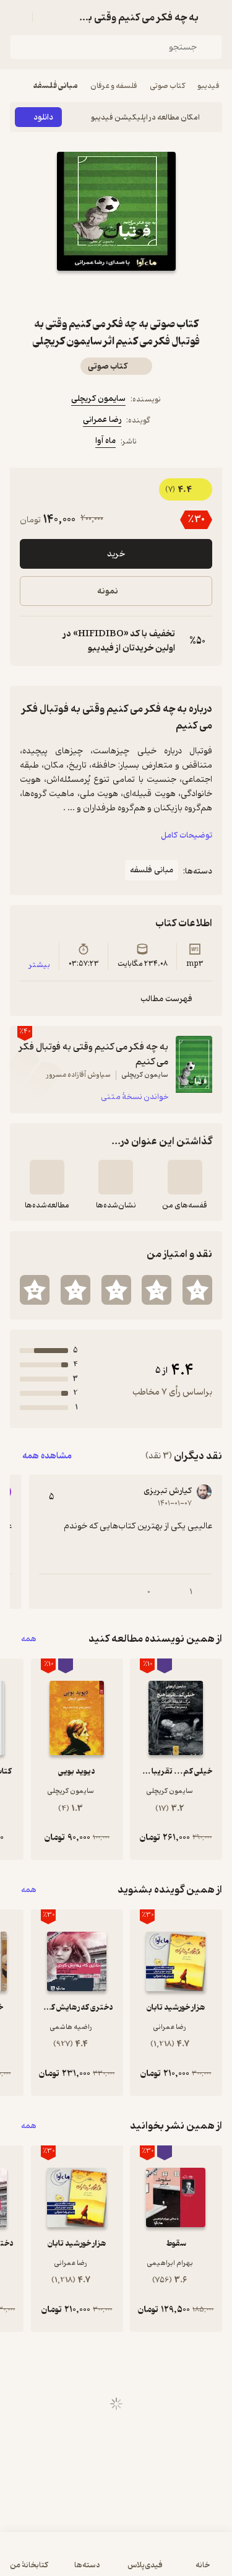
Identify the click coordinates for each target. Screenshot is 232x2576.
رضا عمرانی (102, 420)
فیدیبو (208, 86)
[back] (215, 17)
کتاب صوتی (167, 86)
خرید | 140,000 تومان (116, 2560)
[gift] (116, 293)
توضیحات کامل (187, 835)
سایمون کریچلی (98, 399)
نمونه (108, 591)
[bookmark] (146, 293)
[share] (87, 293)
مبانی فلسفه (56, 86)
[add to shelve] (185, 1177)
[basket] (48, 17)
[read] (47, 1177)
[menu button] (17, 17)
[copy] (30, 641)
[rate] (197, 1290)
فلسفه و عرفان (114, 86)
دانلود (43, 117)
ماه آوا (105, 441)
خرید (116, 554)
